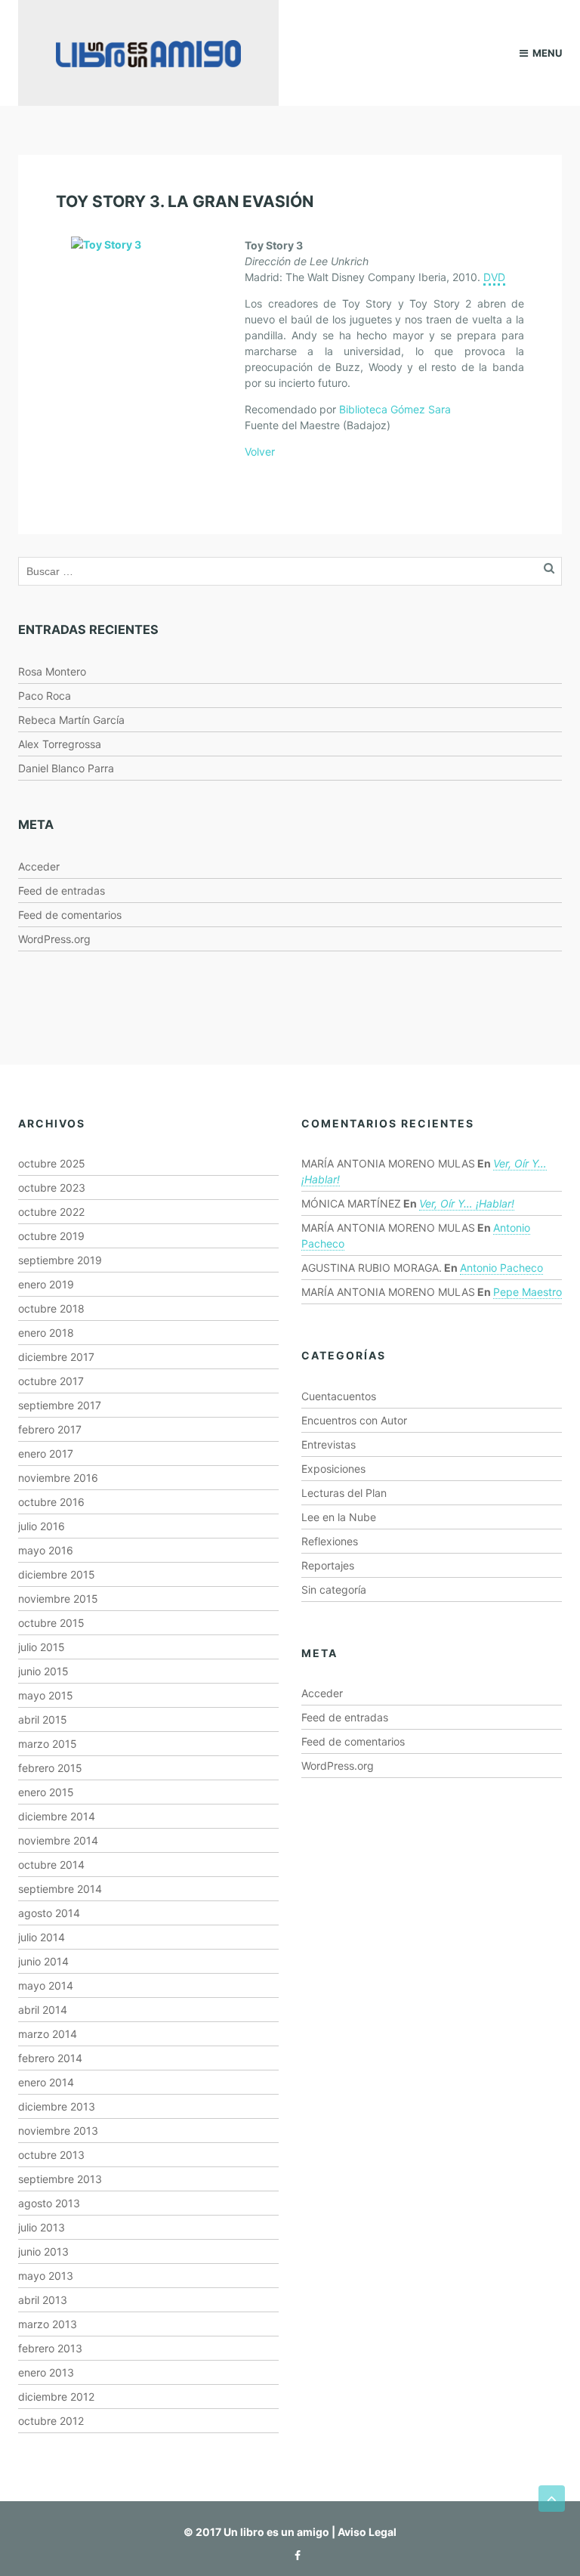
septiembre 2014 (60, 1889)
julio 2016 (42, 1526)
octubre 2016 (51, 1502)
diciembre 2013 (57, 2106)
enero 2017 (46, 1453)
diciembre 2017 (56, 1357)
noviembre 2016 (58, 1478)
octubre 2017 (51, 1381)
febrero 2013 (50, 2348)
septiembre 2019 (60, 1260)
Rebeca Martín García (71, 720)
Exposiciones (333, 1469)
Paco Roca (45, 696)
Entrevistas (329, 1444)
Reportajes (328, 1565)
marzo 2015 (48, 1744)
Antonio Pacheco (501, 1268)
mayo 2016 (46, 1550)
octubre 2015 (51, 1623)
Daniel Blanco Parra (66, 768)
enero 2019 (46, 1284)
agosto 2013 (49, 2203)
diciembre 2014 (57, 1816)
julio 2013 (42, 2227)
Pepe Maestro (528, 1292)
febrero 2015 (50, 1768)
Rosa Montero (52, 671)
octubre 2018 (51, 1308)
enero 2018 (46, 1333)
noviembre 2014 (58, 1840)
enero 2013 (46, 2372)
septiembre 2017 (60, 1405)
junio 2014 (43, 1961)
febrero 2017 (50, 1429)
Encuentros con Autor (354, 1420)
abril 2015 (43, 1719)
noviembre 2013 (58, 2131)
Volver (260, 451)
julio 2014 (42, 1937)
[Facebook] (294, 2555)
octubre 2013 (51, 2155)
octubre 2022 (51, 1212)
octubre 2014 (51, 1865)
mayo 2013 (46, 2276)
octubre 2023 (52, 1187)
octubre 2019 (51, 1236)
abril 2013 (43, 2300)
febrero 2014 (50, 2058)
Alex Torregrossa (60, 744)
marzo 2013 (48, 2324)
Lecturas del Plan (344, 1493)
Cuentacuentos (339, 1396)
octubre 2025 (52, 1163)
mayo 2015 (46, 1695)
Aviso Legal (367, 2532)
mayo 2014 (46, 1985)
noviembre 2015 (58, 1599)
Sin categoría (334, 1590)
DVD (494, 277)
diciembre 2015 (57, 1574)
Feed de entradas (62, 891)
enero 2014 (46, 2082)
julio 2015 (42, 1647)
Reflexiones (330, 1541)
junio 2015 (43, 1671)
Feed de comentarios (70, 915)
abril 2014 (43, 2010)
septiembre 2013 (60, 2179)
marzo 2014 (48, 2034)
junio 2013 (43, 2251)
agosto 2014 (49, 1913)
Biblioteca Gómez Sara (395, 409)
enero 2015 (46, 1792)
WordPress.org (54, 939)
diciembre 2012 (56, 2397)
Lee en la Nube (339, 1517)
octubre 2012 (51, 2421)
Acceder (39, 866)
